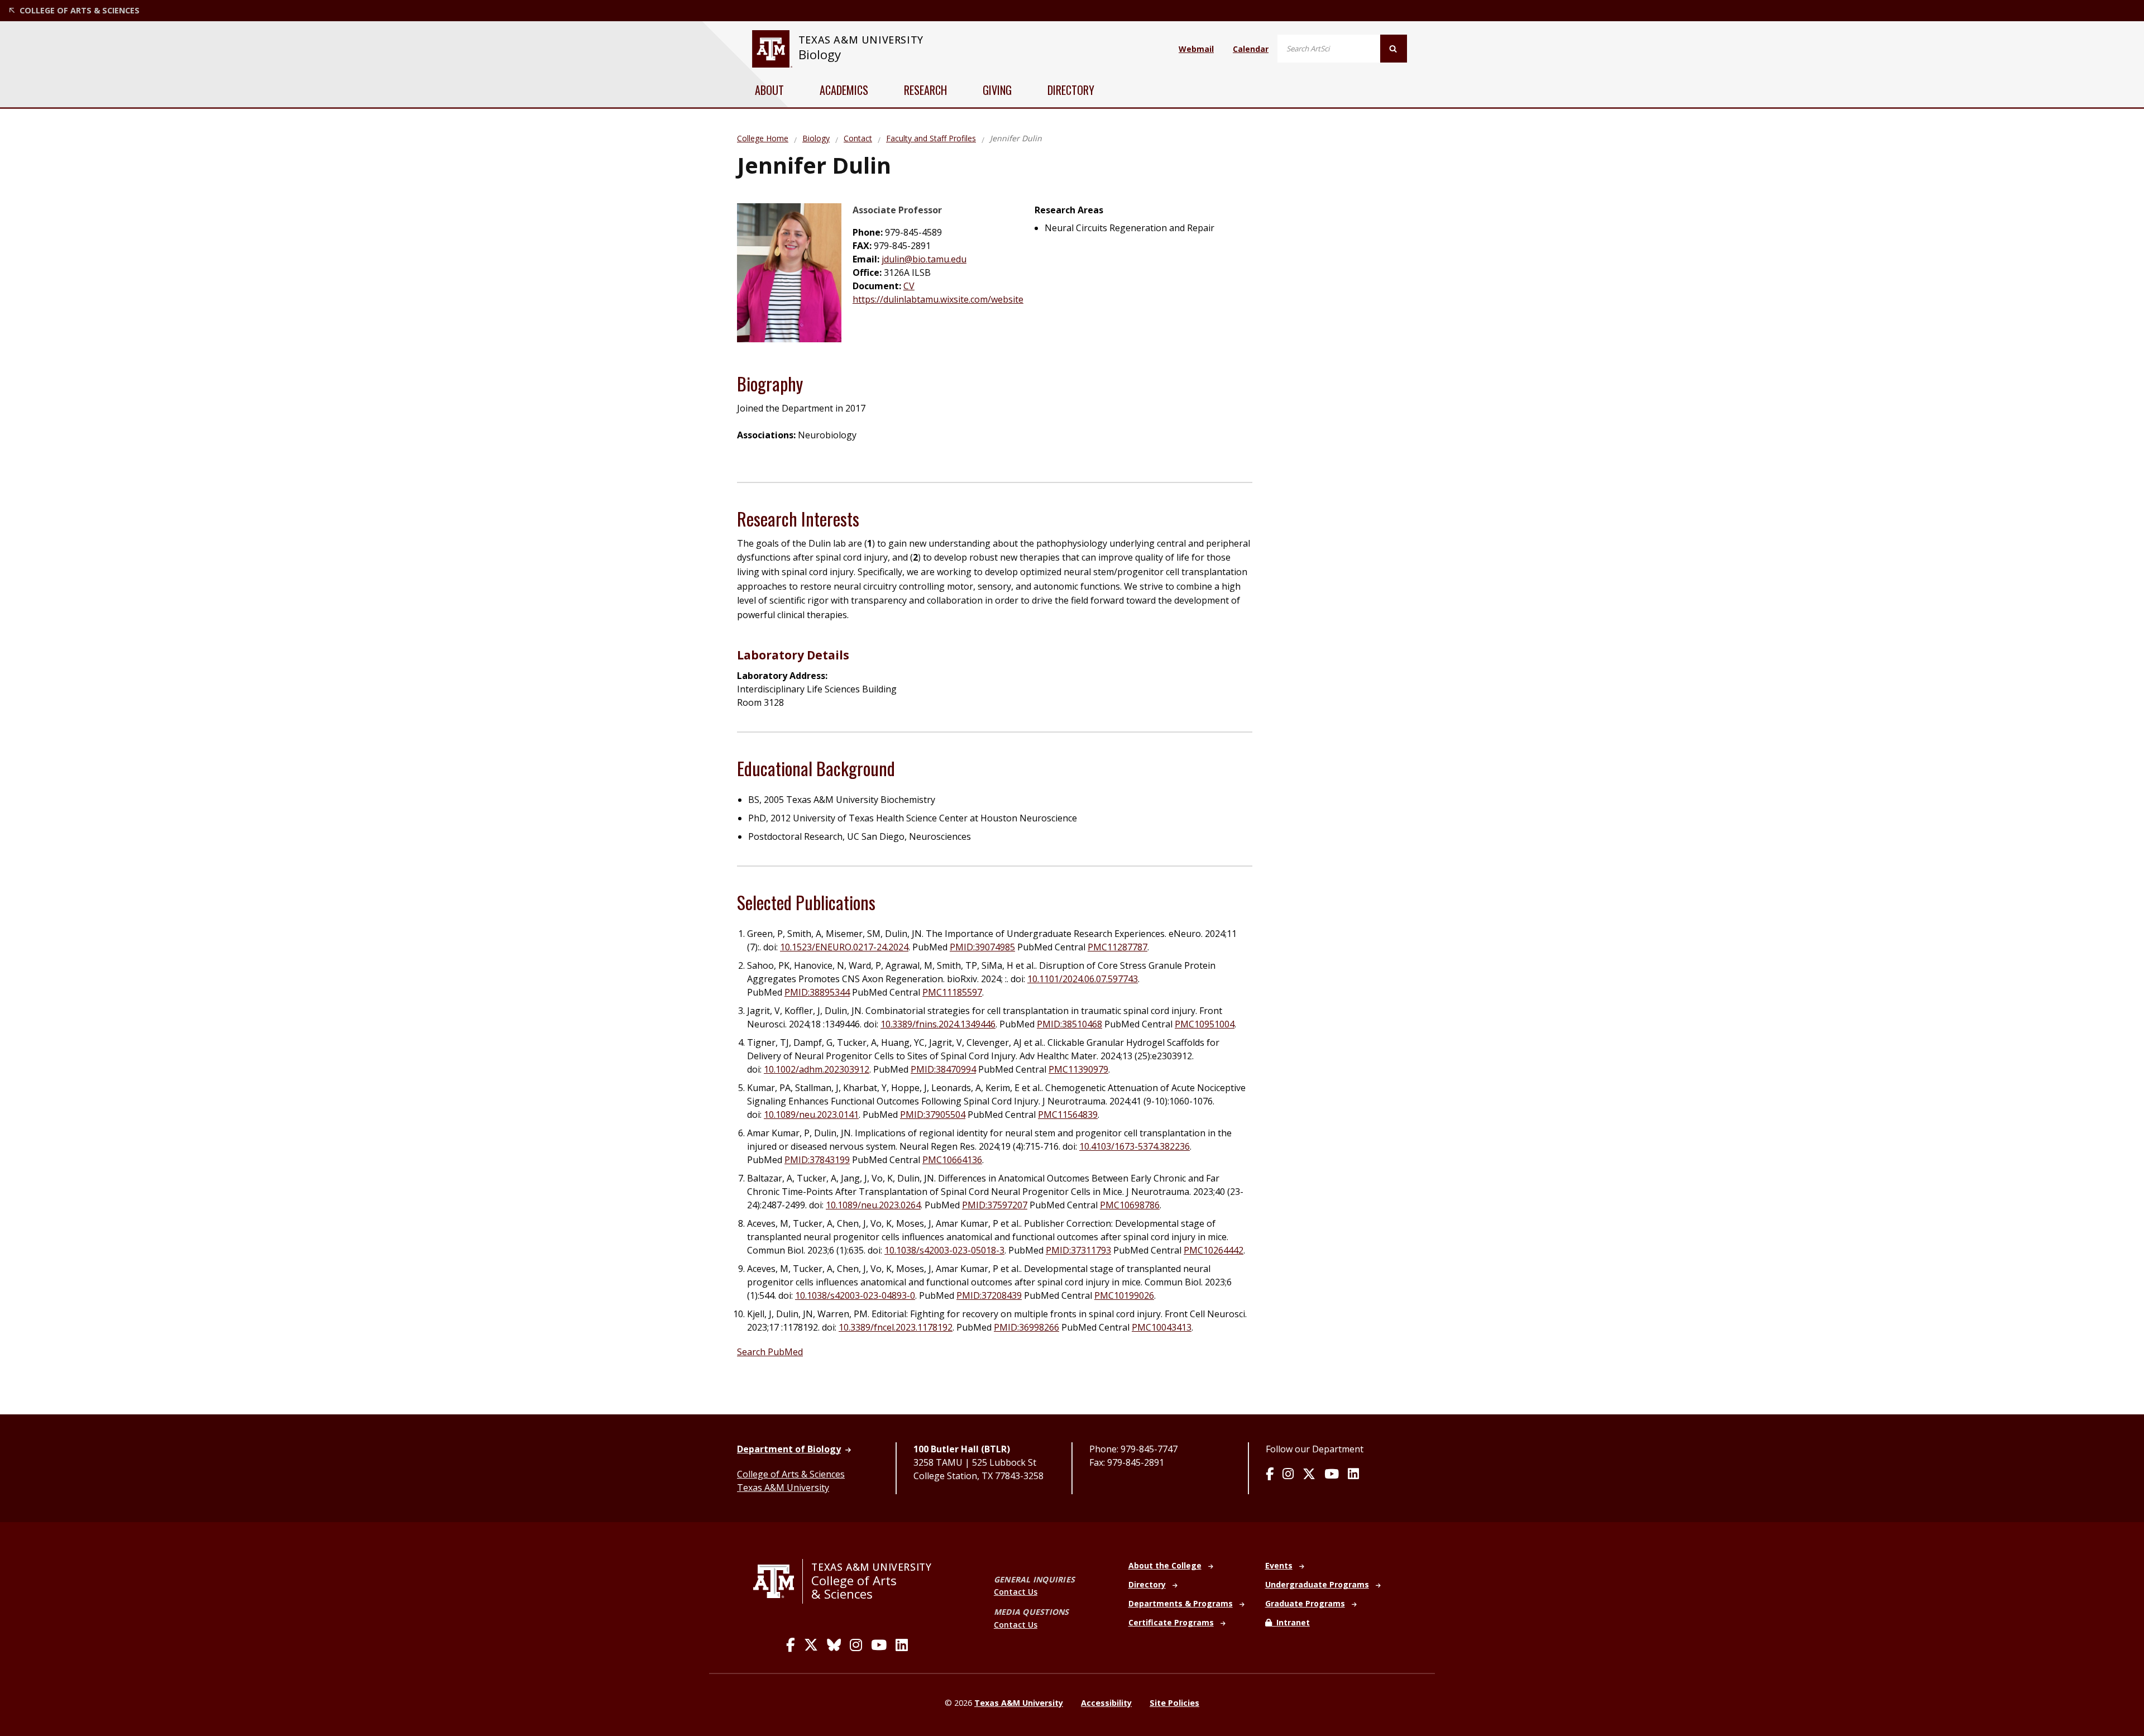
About (769, 90)
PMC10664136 (952, 1160)
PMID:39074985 (982, 947)
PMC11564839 (1068, 1115)
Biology (820, 54)
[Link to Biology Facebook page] (1270, 1475)
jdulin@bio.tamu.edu (924, 259)
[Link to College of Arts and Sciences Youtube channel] (879, 1645)
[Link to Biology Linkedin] (1353, 1475)
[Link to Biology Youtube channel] (1332, 1475)
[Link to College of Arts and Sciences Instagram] (856, 1645)
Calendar (1251, 49)
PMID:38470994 (943, 1069)
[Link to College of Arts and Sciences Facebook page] (791, 1645)
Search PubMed (770, 1352)
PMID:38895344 (817, 992)
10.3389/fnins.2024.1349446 (938, 1024)
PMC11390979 (1078, 1069)
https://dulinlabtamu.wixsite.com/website (938, 299)
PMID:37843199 (817, 1160)
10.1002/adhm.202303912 (817, 1069)
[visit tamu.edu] (778, 1581)
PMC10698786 (1130, 1205)
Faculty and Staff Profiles (931, 138)
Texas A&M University (783, 1488)
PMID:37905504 (933, 1115)
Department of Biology (789, 1449)
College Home (763, 138)
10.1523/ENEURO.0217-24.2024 (844, 947)
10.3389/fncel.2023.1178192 (896, 1327)
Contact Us (1016, 1592)
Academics (844, 90)
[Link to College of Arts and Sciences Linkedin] (902, 1645)
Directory (1071, 90)
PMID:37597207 (995, 1205)
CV (909, 286)
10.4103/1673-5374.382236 (1135, 1146)
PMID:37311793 (1078, 1250)
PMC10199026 (1124, 1295)
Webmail (1196, 49)
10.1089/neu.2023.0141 (811, 1115)
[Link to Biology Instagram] (1288, 1475)
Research (925, 90)
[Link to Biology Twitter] (1309, 1475)
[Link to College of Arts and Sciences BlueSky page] (834, 1645)
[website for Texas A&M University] (772, 49)
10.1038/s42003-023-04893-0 (855, 1295)
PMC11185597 (952, 992)
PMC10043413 (1162, 1327)
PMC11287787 (1118, 947)
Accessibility (1106, 1703)
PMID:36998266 (1026, 1327)
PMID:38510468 (1069, 1024)
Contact (858, 138)
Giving (997, 90)
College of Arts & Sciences (791, 1474)
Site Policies (1174, 1703)
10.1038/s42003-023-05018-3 (944, 1250)
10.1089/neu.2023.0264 (873, 1205)
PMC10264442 (1214, 1250)
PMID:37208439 (989, 1295)
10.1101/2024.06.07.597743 (1083, 979)
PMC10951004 (1205, 1024)
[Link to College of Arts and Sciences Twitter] (811, 1645)
